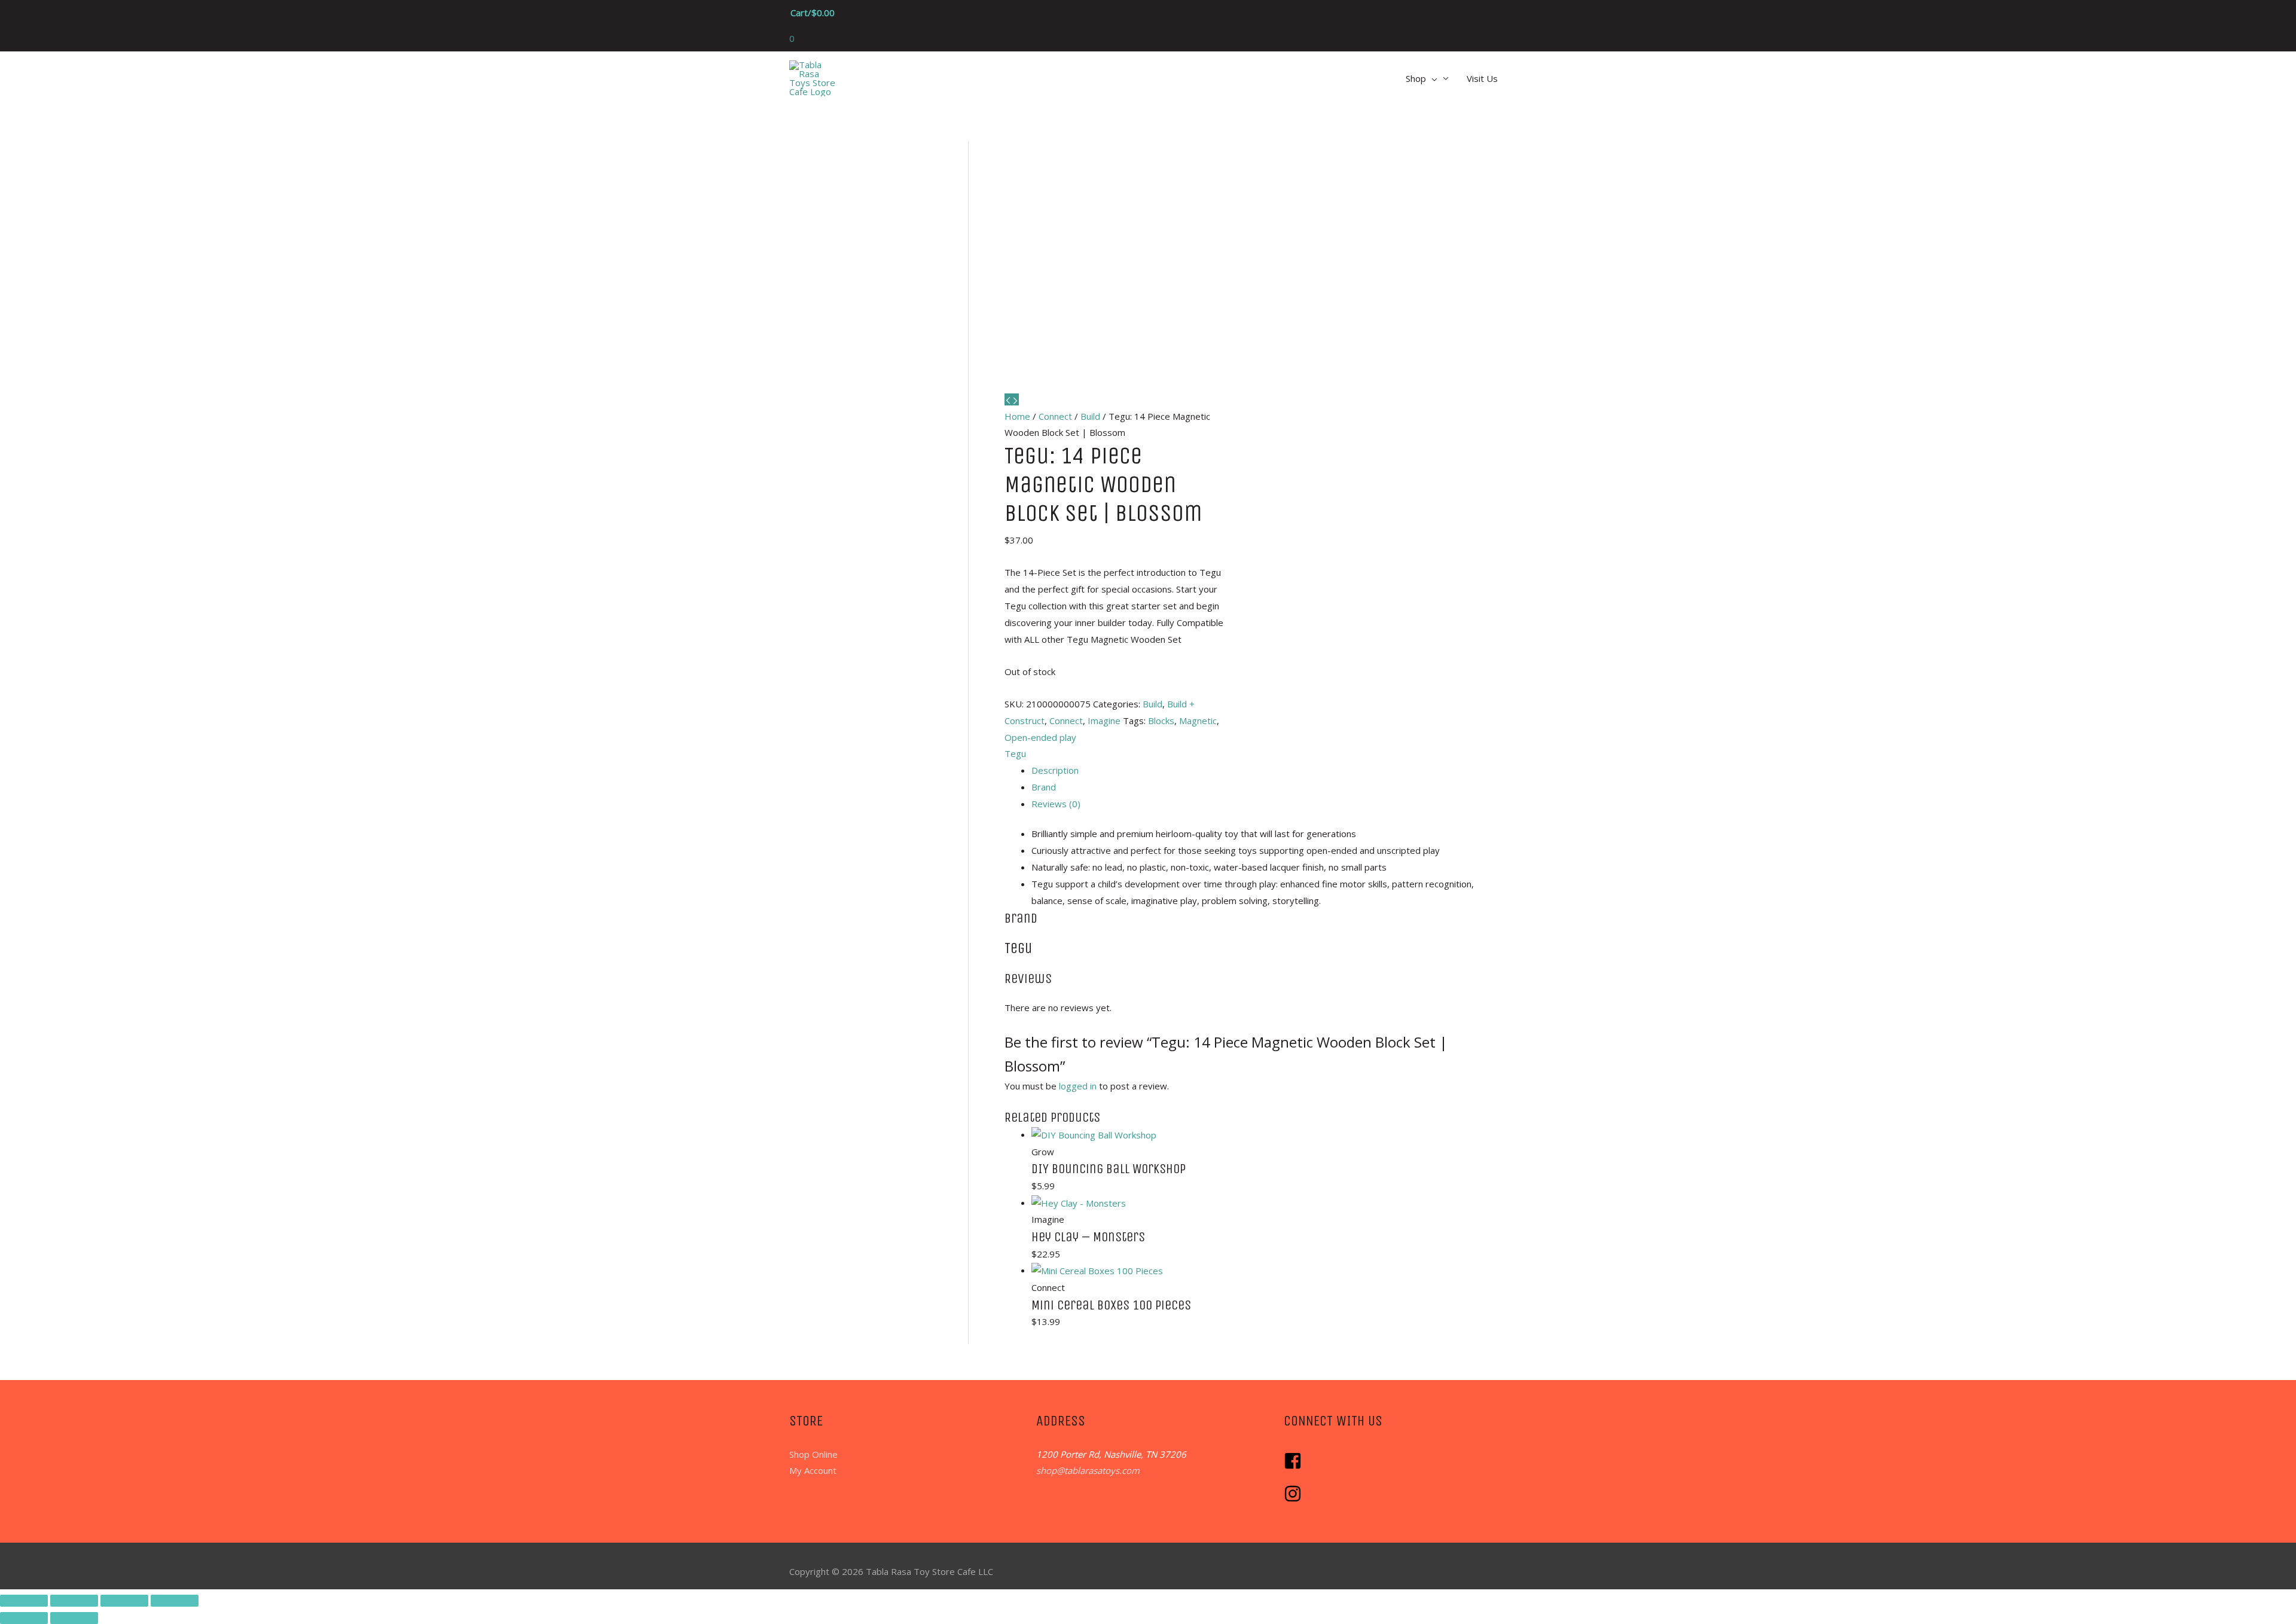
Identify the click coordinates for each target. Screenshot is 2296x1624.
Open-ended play (1040, 737)
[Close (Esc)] (175, 1601)
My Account (813, 1470)
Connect (1055, 416)
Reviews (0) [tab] (1056, 804)
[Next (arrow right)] (74, 1618)
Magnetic (1198, 721)
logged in (1078, 1086)
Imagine (1104, 721)
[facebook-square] (1296, 1466)
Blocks (1161, 721)
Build (1090, 416)
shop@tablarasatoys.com (1088, 1470)
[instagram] (1294, 1499)
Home (1017, 416)
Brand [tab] (1044, 787)
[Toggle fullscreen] (74, 1601)
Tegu (1015, 753)
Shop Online (813, 1454)
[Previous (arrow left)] (24, 1618)
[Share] (124, 1601)
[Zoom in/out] (24, 1601)
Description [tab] (1055, 770)
